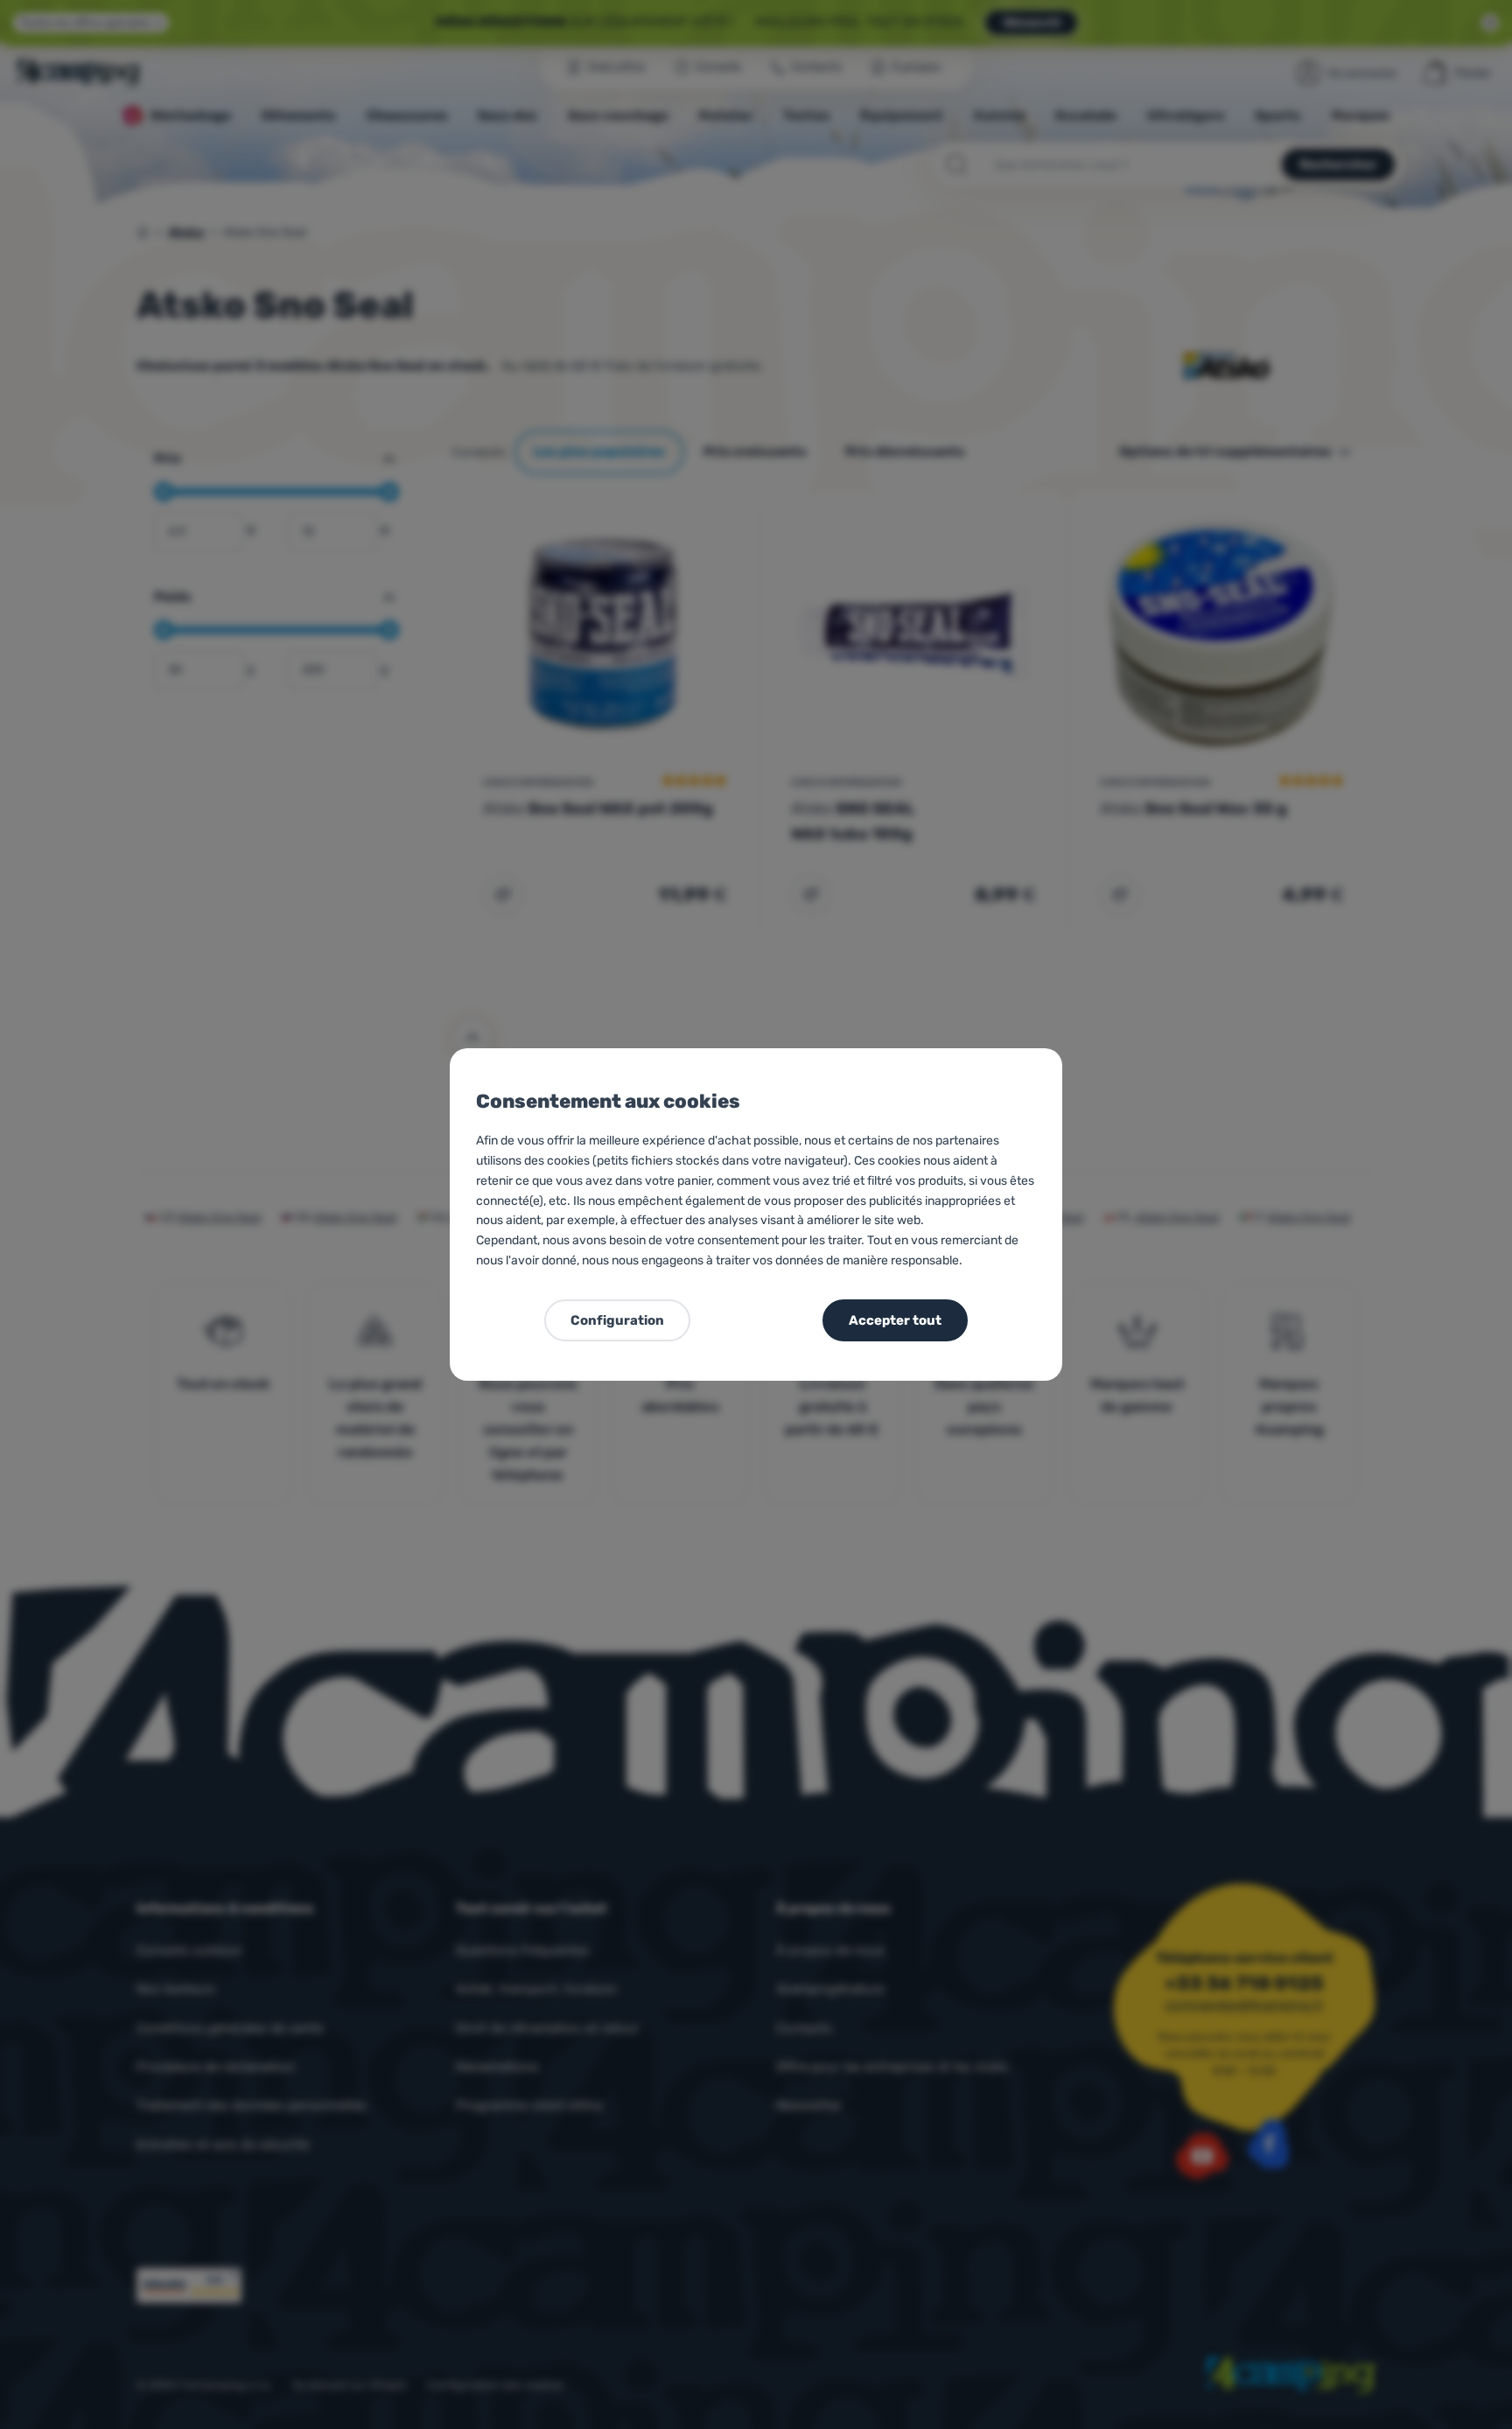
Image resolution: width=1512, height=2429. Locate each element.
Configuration (617, 1320)
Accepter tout (895, 1320)
